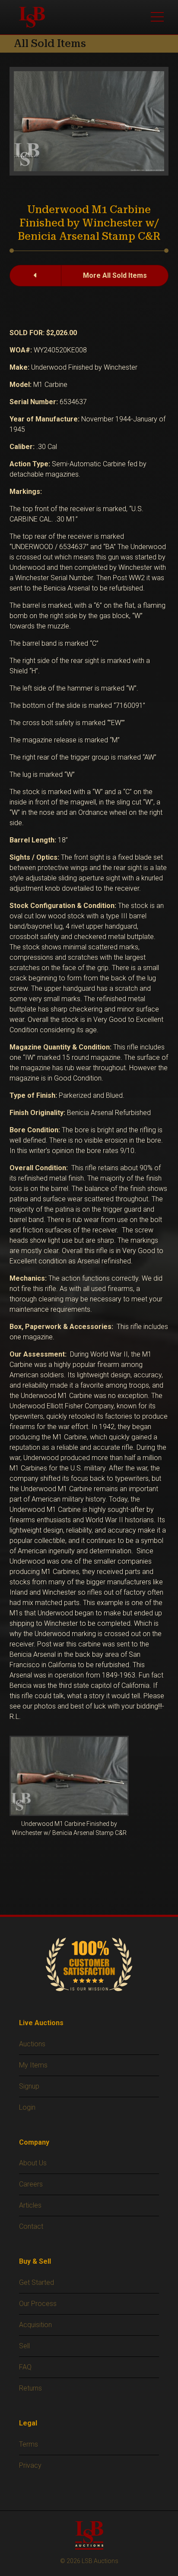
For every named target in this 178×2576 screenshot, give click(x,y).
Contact (31, 2226)
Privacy (30, 2465)
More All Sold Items (115, 275)
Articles (30, 2205)
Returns (30, 2388)
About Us (33, 2163)
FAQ (25, 2367)
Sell (24, 2346)
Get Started (37, 2282)
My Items (33, 2065)
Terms (29, 2444)
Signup (29, 2086)
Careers (31, 2184)
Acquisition (35, 2325)
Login (27, 2107)
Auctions (32, 2044)
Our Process (38, 2304)
